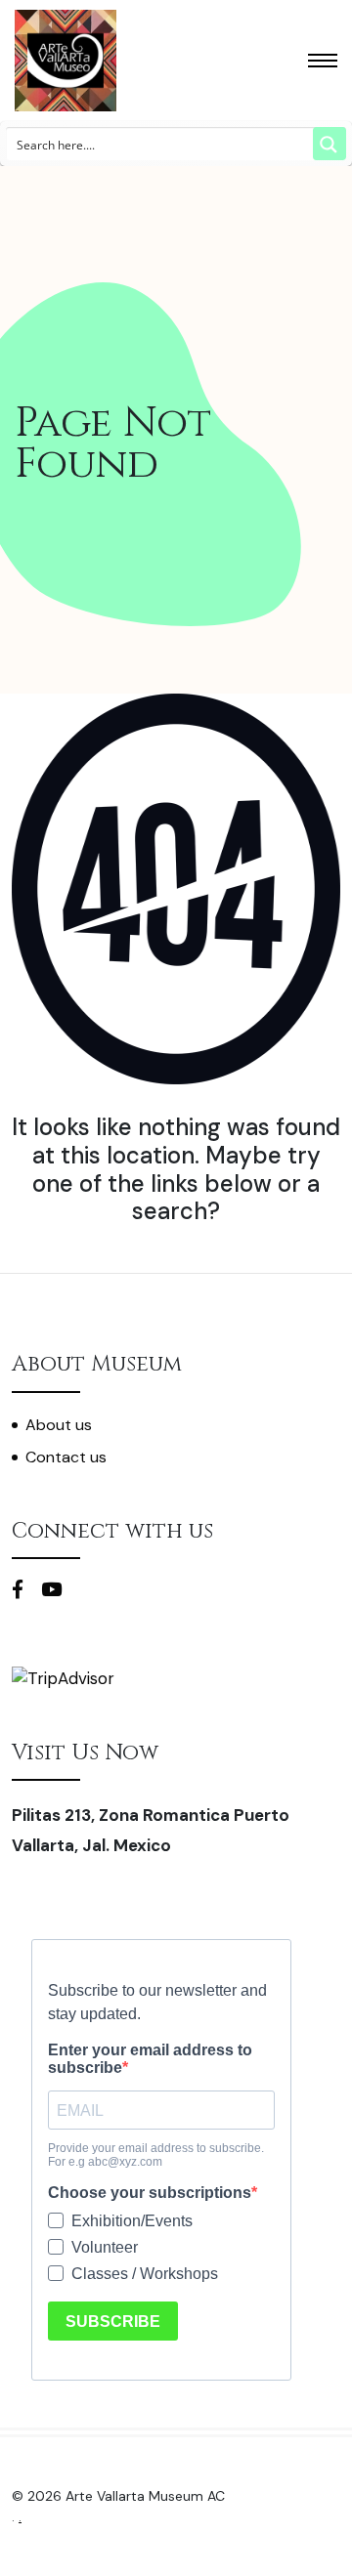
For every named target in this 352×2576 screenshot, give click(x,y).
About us (59, 1425)
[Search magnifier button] (330, 144)
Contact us (66, 1457)
